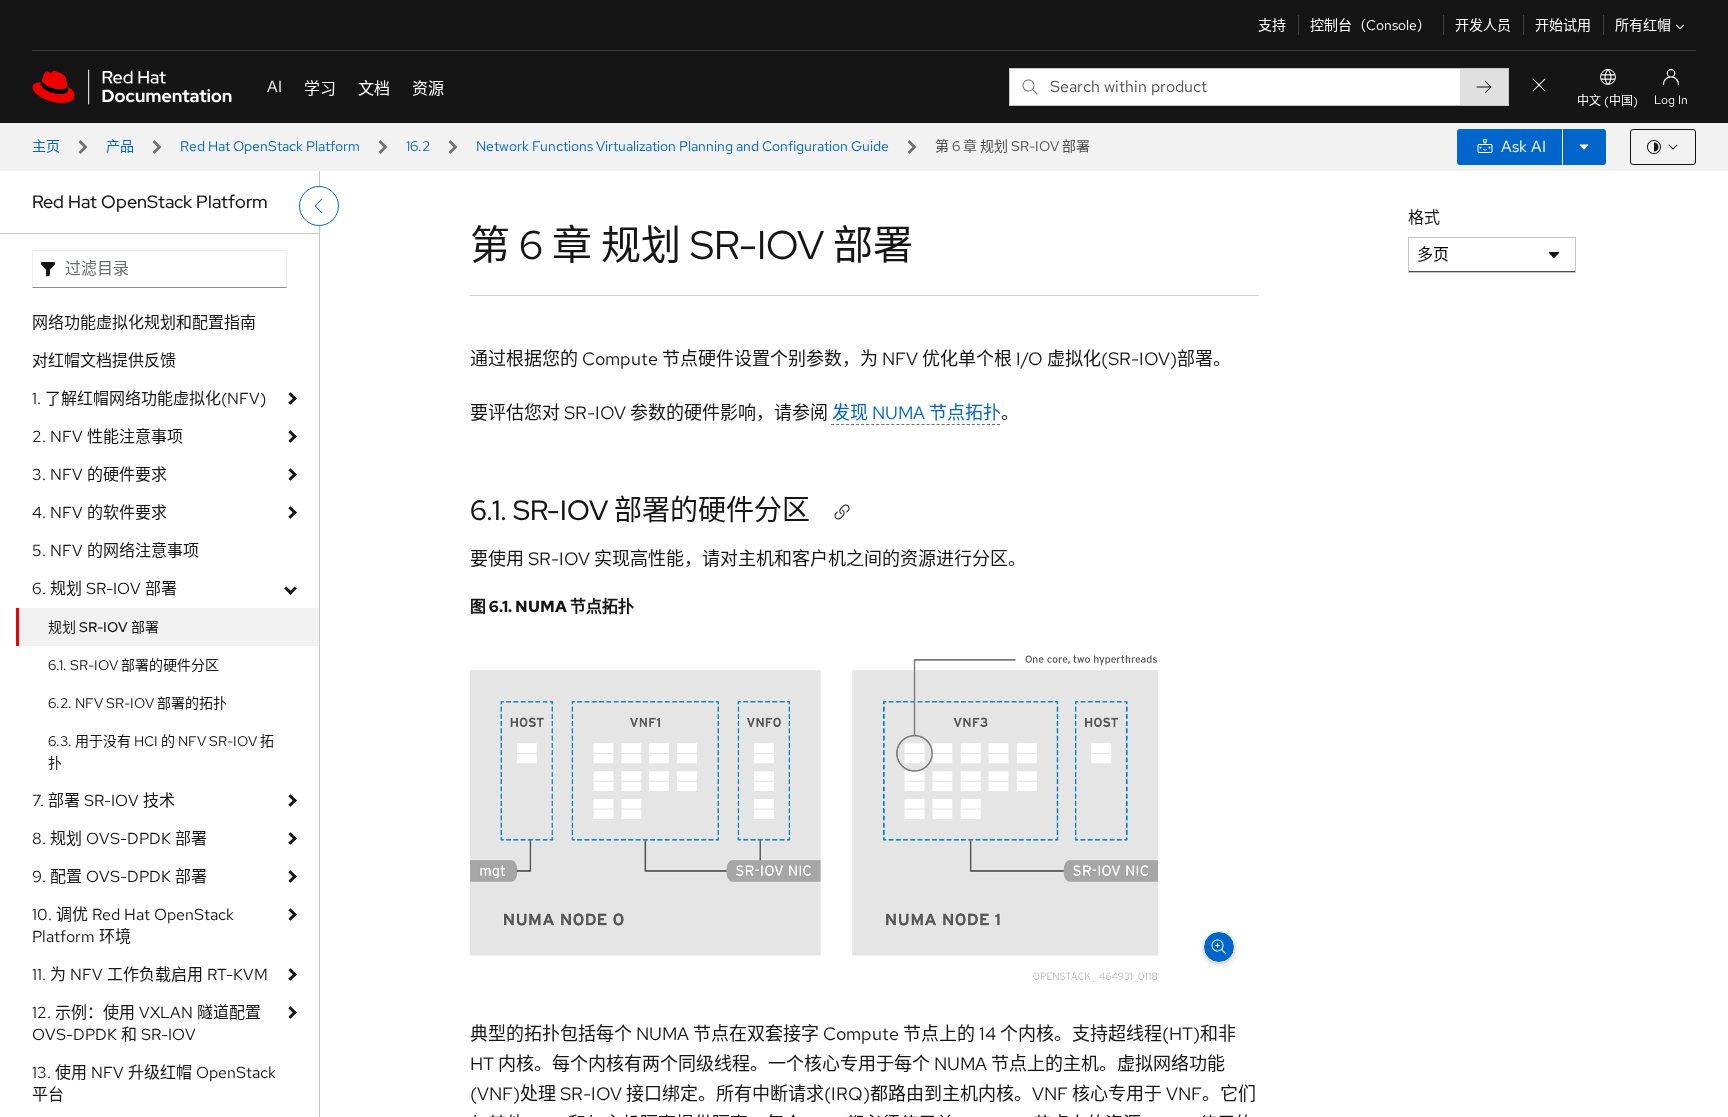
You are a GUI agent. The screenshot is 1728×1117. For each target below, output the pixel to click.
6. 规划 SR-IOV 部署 (104, 588)
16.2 (418, 146)
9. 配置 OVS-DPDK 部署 (119, 876)
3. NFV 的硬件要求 (99, 474)
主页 (46, 146)
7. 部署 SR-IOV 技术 (103, 800)
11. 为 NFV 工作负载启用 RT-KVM (150, 974)
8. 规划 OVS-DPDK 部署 (119, 838)
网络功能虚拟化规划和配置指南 (144, 322)
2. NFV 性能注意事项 (107, 436)
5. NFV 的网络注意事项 (115, 550)
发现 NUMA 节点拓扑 (916, 412)
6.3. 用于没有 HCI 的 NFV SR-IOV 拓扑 (161, 752)
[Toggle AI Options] (1584, 147)
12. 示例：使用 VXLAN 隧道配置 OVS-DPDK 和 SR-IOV (146, 1023)
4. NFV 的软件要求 (99, 512)
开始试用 (1563, 25)
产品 (120, 146)
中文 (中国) (1607, 101)
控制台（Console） (1370, 25)
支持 (1272, 25)
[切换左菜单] (319, 206)
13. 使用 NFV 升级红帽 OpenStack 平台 (154, 1083)
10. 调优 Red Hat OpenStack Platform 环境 (133, 925)
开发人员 (1483, 25)
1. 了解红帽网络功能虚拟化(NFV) (149, 398)
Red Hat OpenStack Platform (270, 146)
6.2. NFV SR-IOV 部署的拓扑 (137, 703)
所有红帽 (1643, 25)
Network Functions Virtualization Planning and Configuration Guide (682, 146)
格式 (1424, 217)
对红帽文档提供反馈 (104, 360)
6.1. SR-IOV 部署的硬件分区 (133, 665)
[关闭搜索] (1539, 86)
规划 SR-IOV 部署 (103, 627)
